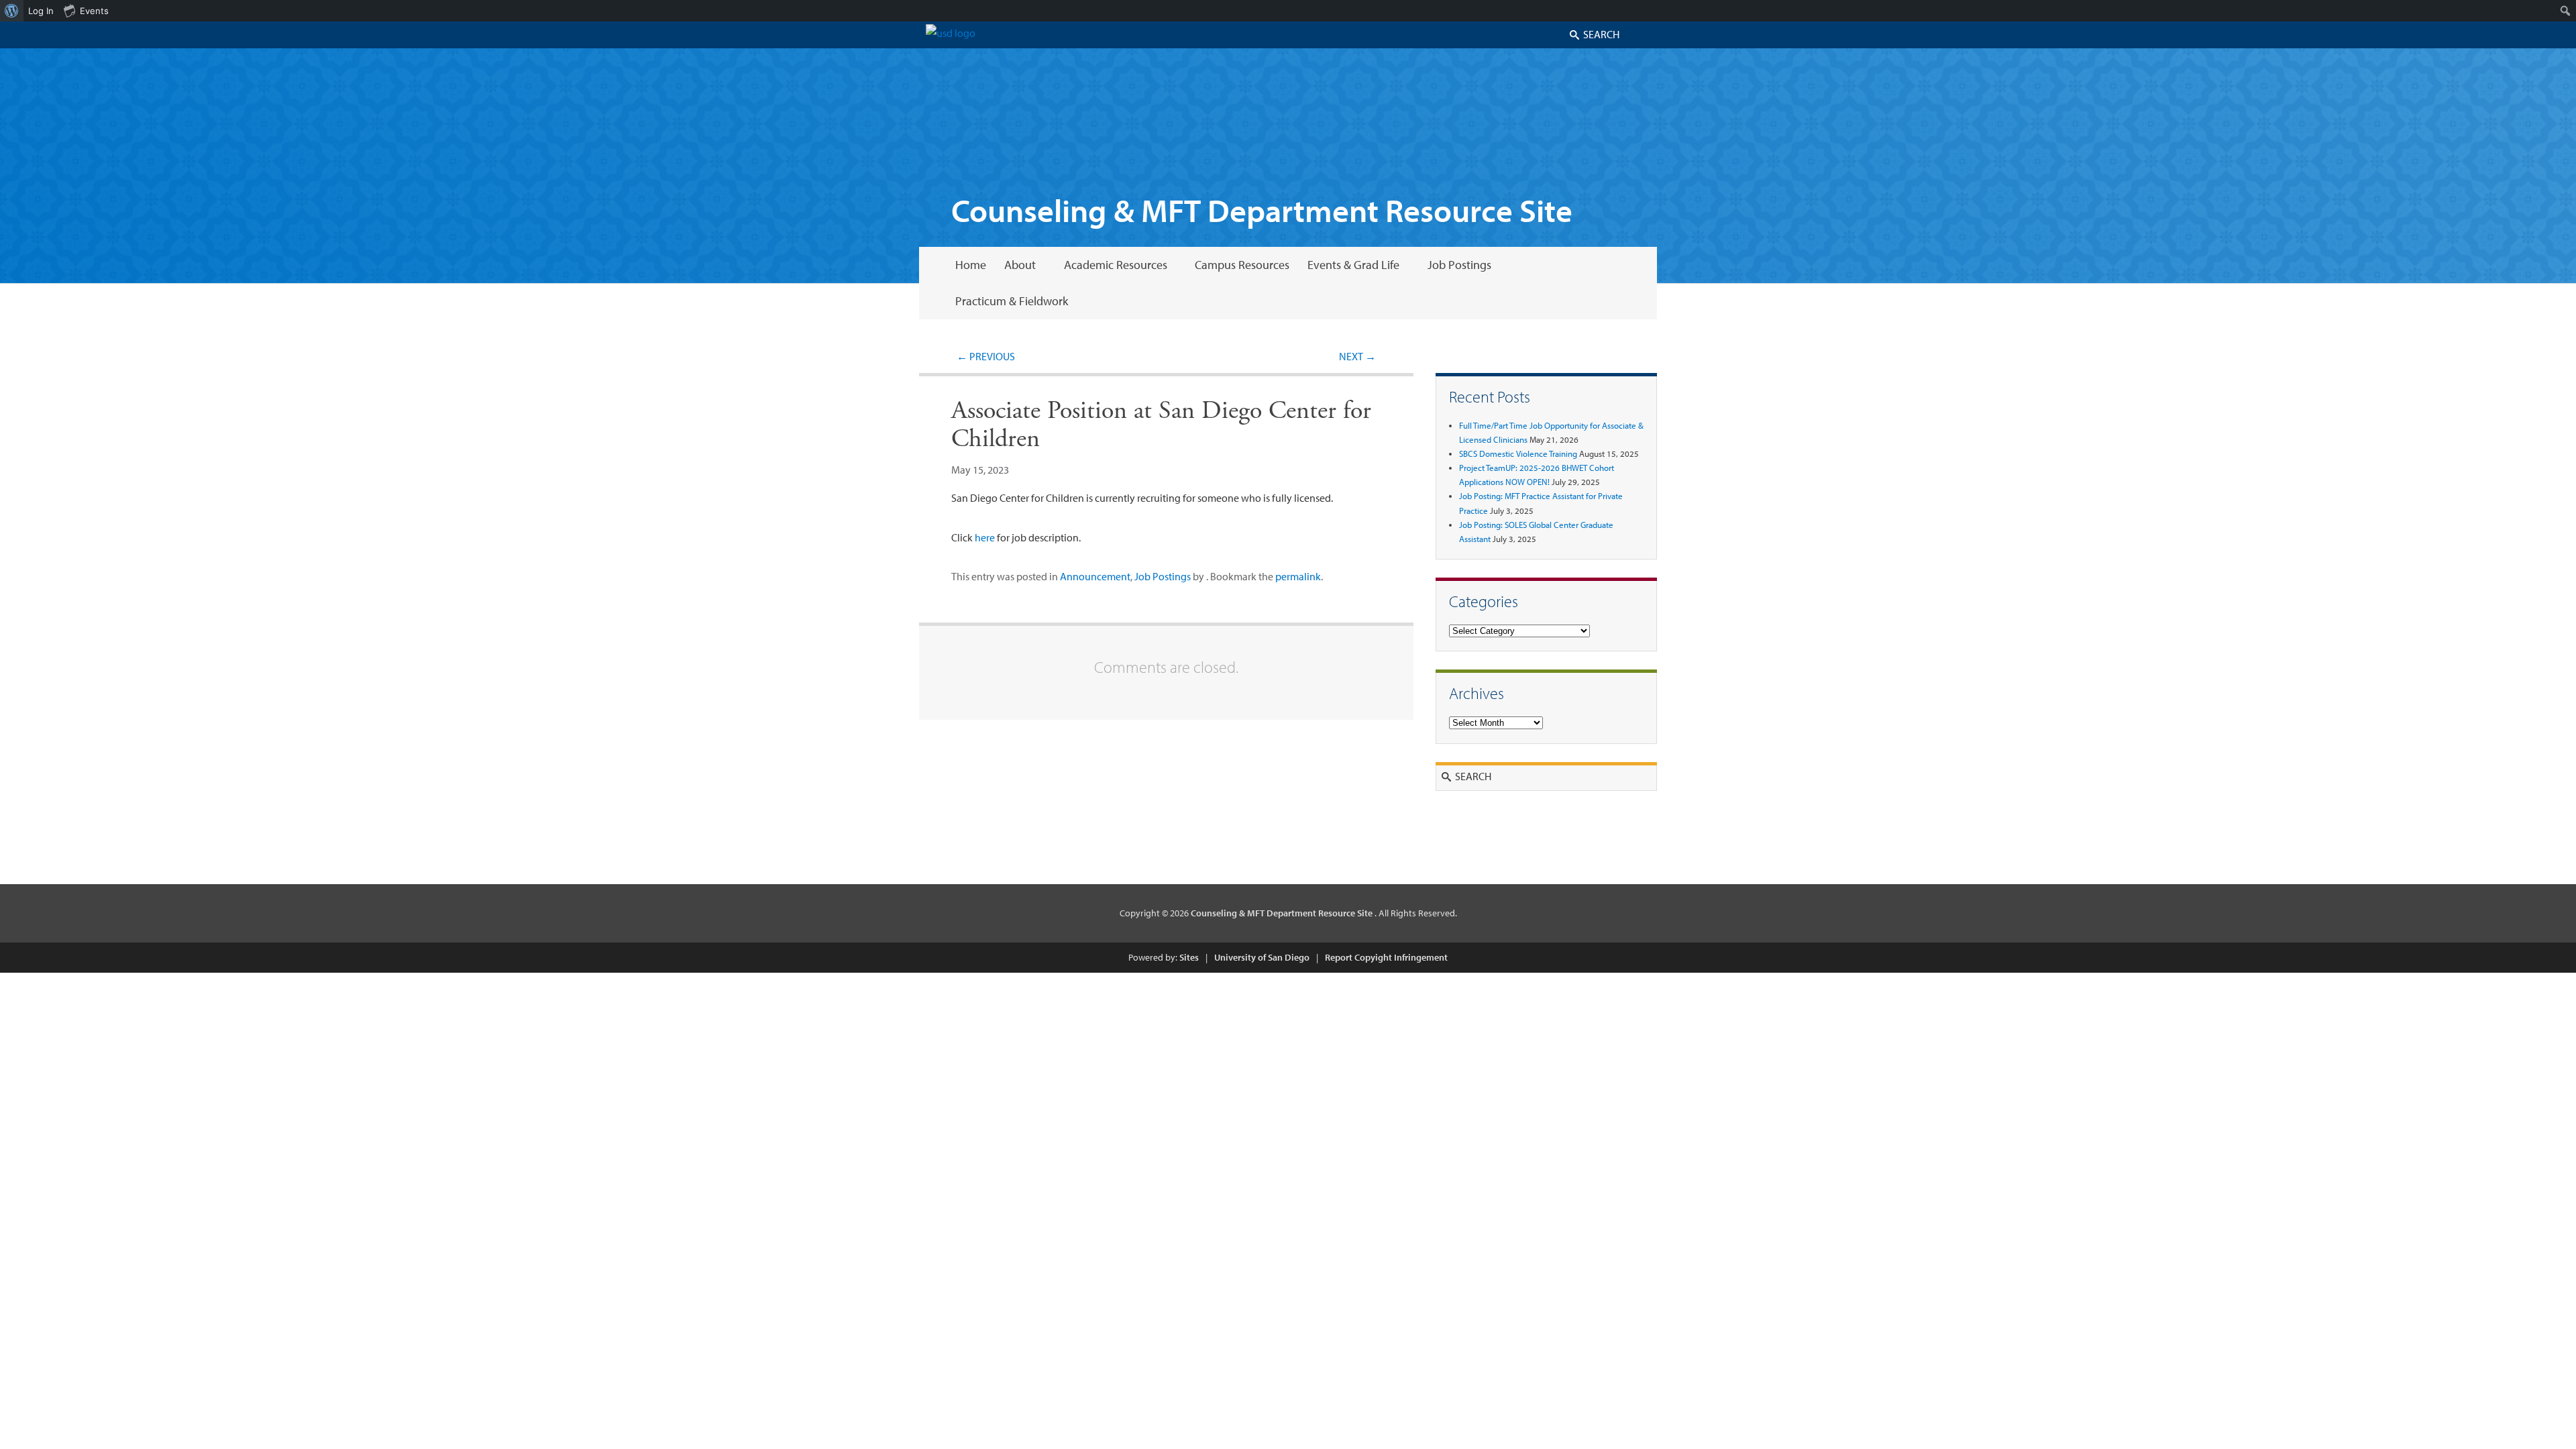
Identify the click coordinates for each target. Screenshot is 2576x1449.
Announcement (1095, 576)
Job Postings (1459, 265)
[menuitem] (12, 11)
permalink (1298, 576)
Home (971, 265)
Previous (986, 356)
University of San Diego (1262, 957)
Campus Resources (1242, 265)
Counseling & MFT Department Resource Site (1262, 210)
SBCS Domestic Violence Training (1518, 453)
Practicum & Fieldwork (1012, 301)
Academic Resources (1116, 265)
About (1020, 265)
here (985, 537)
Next (1357, 356)
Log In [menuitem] (41, 11)
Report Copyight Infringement (1386, 957)
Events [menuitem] (94, 11)
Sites (1189, 957)
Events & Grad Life (1353, 265)
